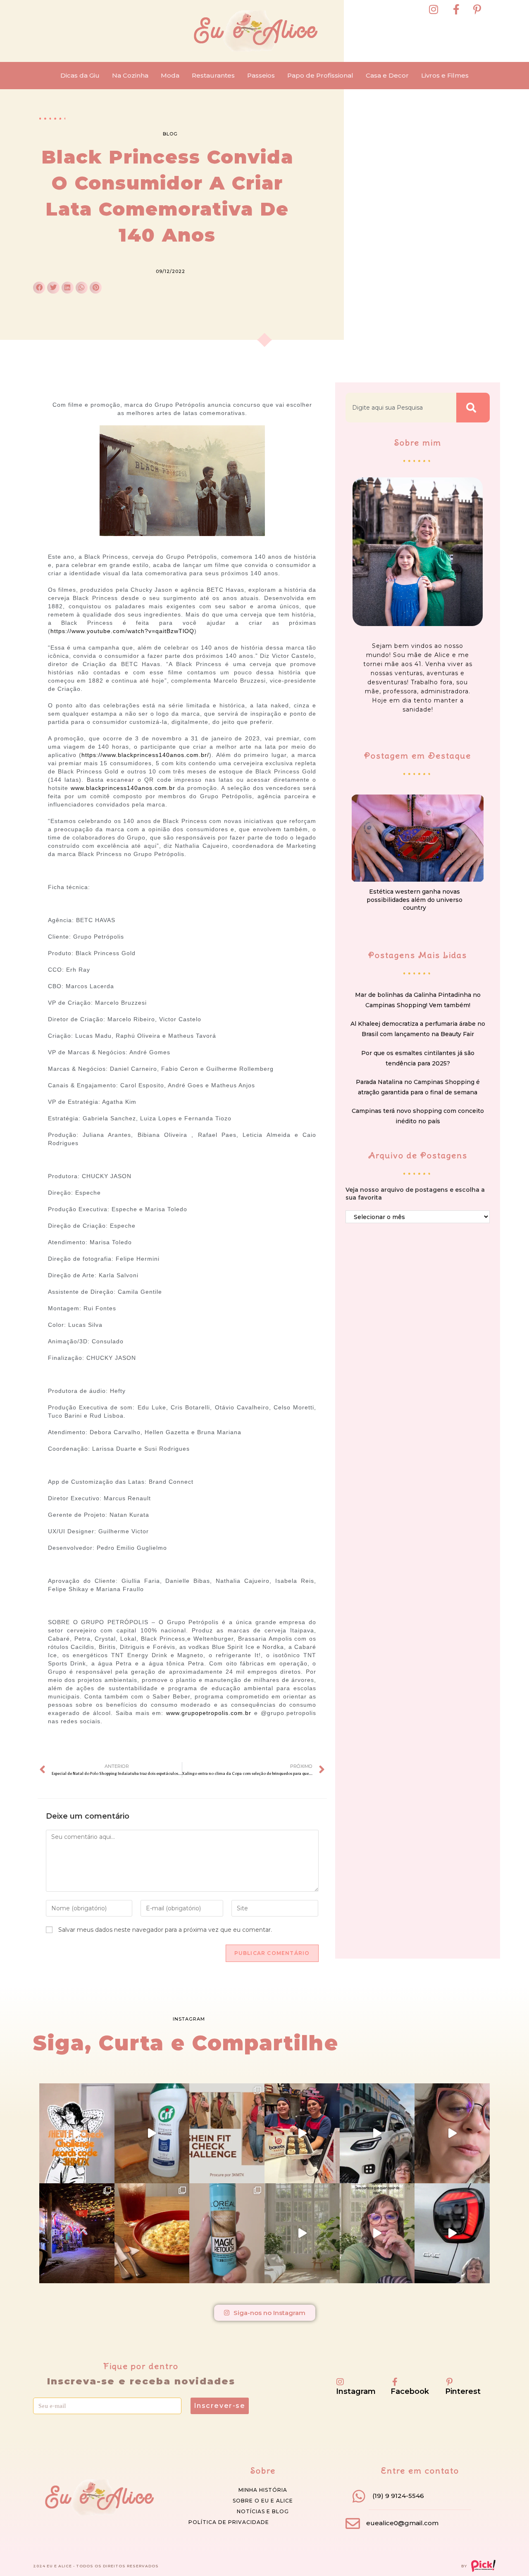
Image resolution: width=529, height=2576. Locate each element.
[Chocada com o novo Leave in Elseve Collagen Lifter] (302, 2233)
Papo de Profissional (320, 75)
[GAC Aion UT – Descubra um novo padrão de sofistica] (452, 2233)
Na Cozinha (130, 75)
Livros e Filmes (445, 75)
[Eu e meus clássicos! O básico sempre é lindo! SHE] (77, 2133)
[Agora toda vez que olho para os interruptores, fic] (152, 2133)
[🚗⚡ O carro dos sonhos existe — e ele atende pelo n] (377, 2133)
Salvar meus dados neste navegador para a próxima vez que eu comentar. (165, 1930)
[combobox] (401, 408)
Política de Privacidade (229, 2522)
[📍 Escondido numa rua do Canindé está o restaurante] (77, 2233)
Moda (170, 75)
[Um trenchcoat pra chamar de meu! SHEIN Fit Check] (227, 2133)
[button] (39, 288)
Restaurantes (213, 75)
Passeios (261, 75)
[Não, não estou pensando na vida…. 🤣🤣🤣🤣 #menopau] (452, 2133)
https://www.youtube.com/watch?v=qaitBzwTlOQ (122, 631)
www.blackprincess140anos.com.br (123, 788)
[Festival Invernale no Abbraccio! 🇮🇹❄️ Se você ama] (152, 2233)
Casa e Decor (387, 75)
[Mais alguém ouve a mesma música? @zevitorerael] (377, 2233)
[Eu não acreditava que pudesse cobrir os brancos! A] (227, 2233)
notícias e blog (263, 2511)
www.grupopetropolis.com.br (209, 1713)
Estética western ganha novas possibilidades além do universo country (415, 900)
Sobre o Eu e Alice (263, 2501)
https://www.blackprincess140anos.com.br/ (145, 755)
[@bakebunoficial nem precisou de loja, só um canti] (302, 2133)
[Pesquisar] (473, 408)
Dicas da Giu (80, 75)
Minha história (263, 2490)
